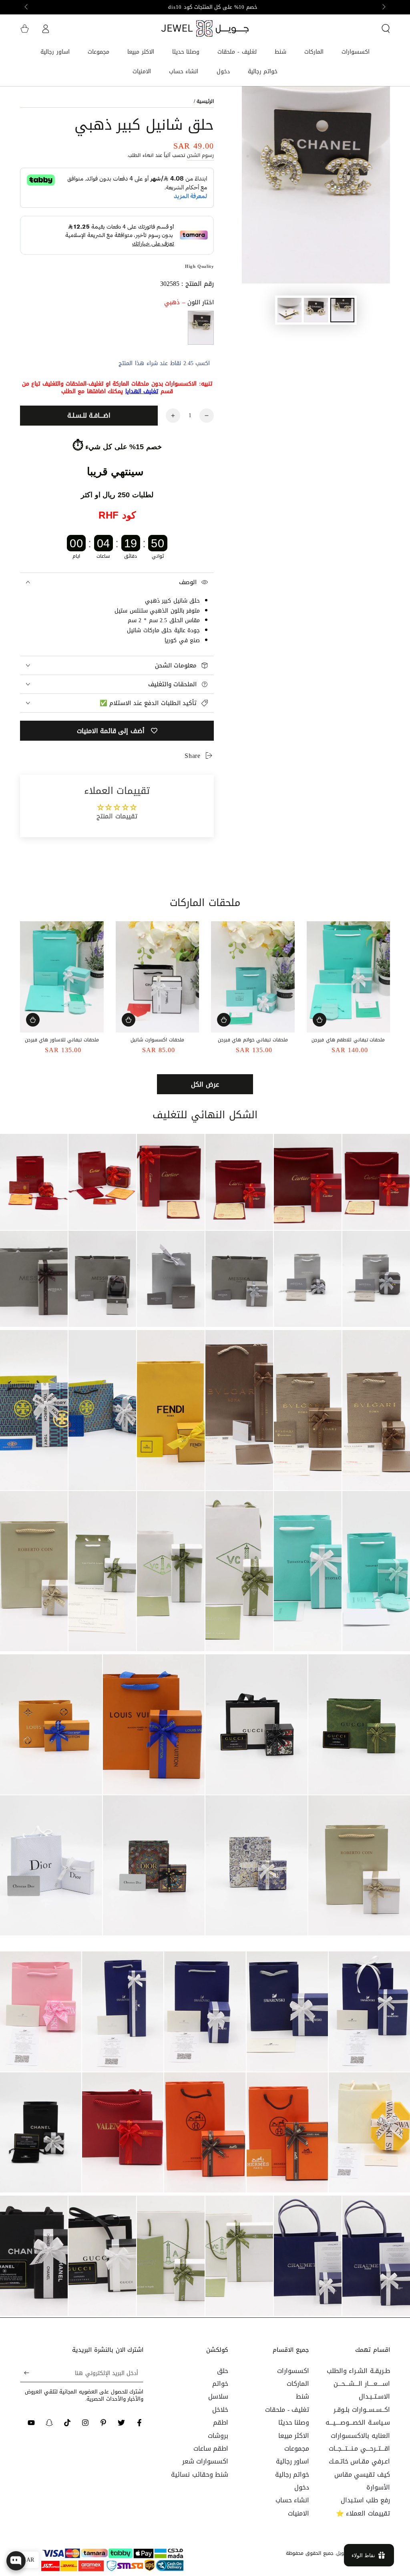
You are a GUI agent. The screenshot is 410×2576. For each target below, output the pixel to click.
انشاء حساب (292, 2500)
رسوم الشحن (201, 155)
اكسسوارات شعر (205, 2461)
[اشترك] (25, 2373)
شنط (302, 2396)
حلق (223, 2371)
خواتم (220, 2384)
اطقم (221, 2422)
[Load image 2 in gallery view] (316, 310)
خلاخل (220, 2410)
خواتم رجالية (292, 2475)
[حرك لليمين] (27, 7)
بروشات (218, 2436)
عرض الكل (205, 1084)
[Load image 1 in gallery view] (342, 310)
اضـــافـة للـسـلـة (89, 415)
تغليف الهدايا (142, 391)
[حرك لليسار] (383, 7)
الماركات (298, 2384)
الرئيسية (205, 101)
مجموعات (297, 2448)
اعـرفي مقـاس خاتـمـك (359, 2461)
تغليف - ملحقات (287, 2410)
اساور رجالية (293, 2461)
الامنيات (298, 2513)
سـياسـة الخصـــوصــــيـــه (358, 2422)
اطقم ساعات (211, 2448)
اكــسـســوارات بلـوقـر (362, 2410)
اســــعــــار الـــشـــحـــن (362, 2384)
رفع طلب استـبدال (365, 2500)
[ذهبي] (201, 328)
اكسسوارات (293, 2371)
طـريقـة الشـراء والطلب (358, 2371)
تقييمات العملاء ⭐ (363, 2513)
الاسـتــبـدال (374, 2396)
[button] (386, 28)
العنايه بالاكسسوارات (360, 2436)
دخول (302, 2487)
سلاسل (218, 2396)
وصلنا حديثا (294, 2422)
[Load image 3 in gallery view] (289, 310)
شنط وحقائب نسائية (200, 2475)
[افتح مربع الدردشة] (16, 2561)
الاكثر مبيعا (294, 2436)
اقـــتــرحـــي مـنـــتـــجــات (359, 2448)
